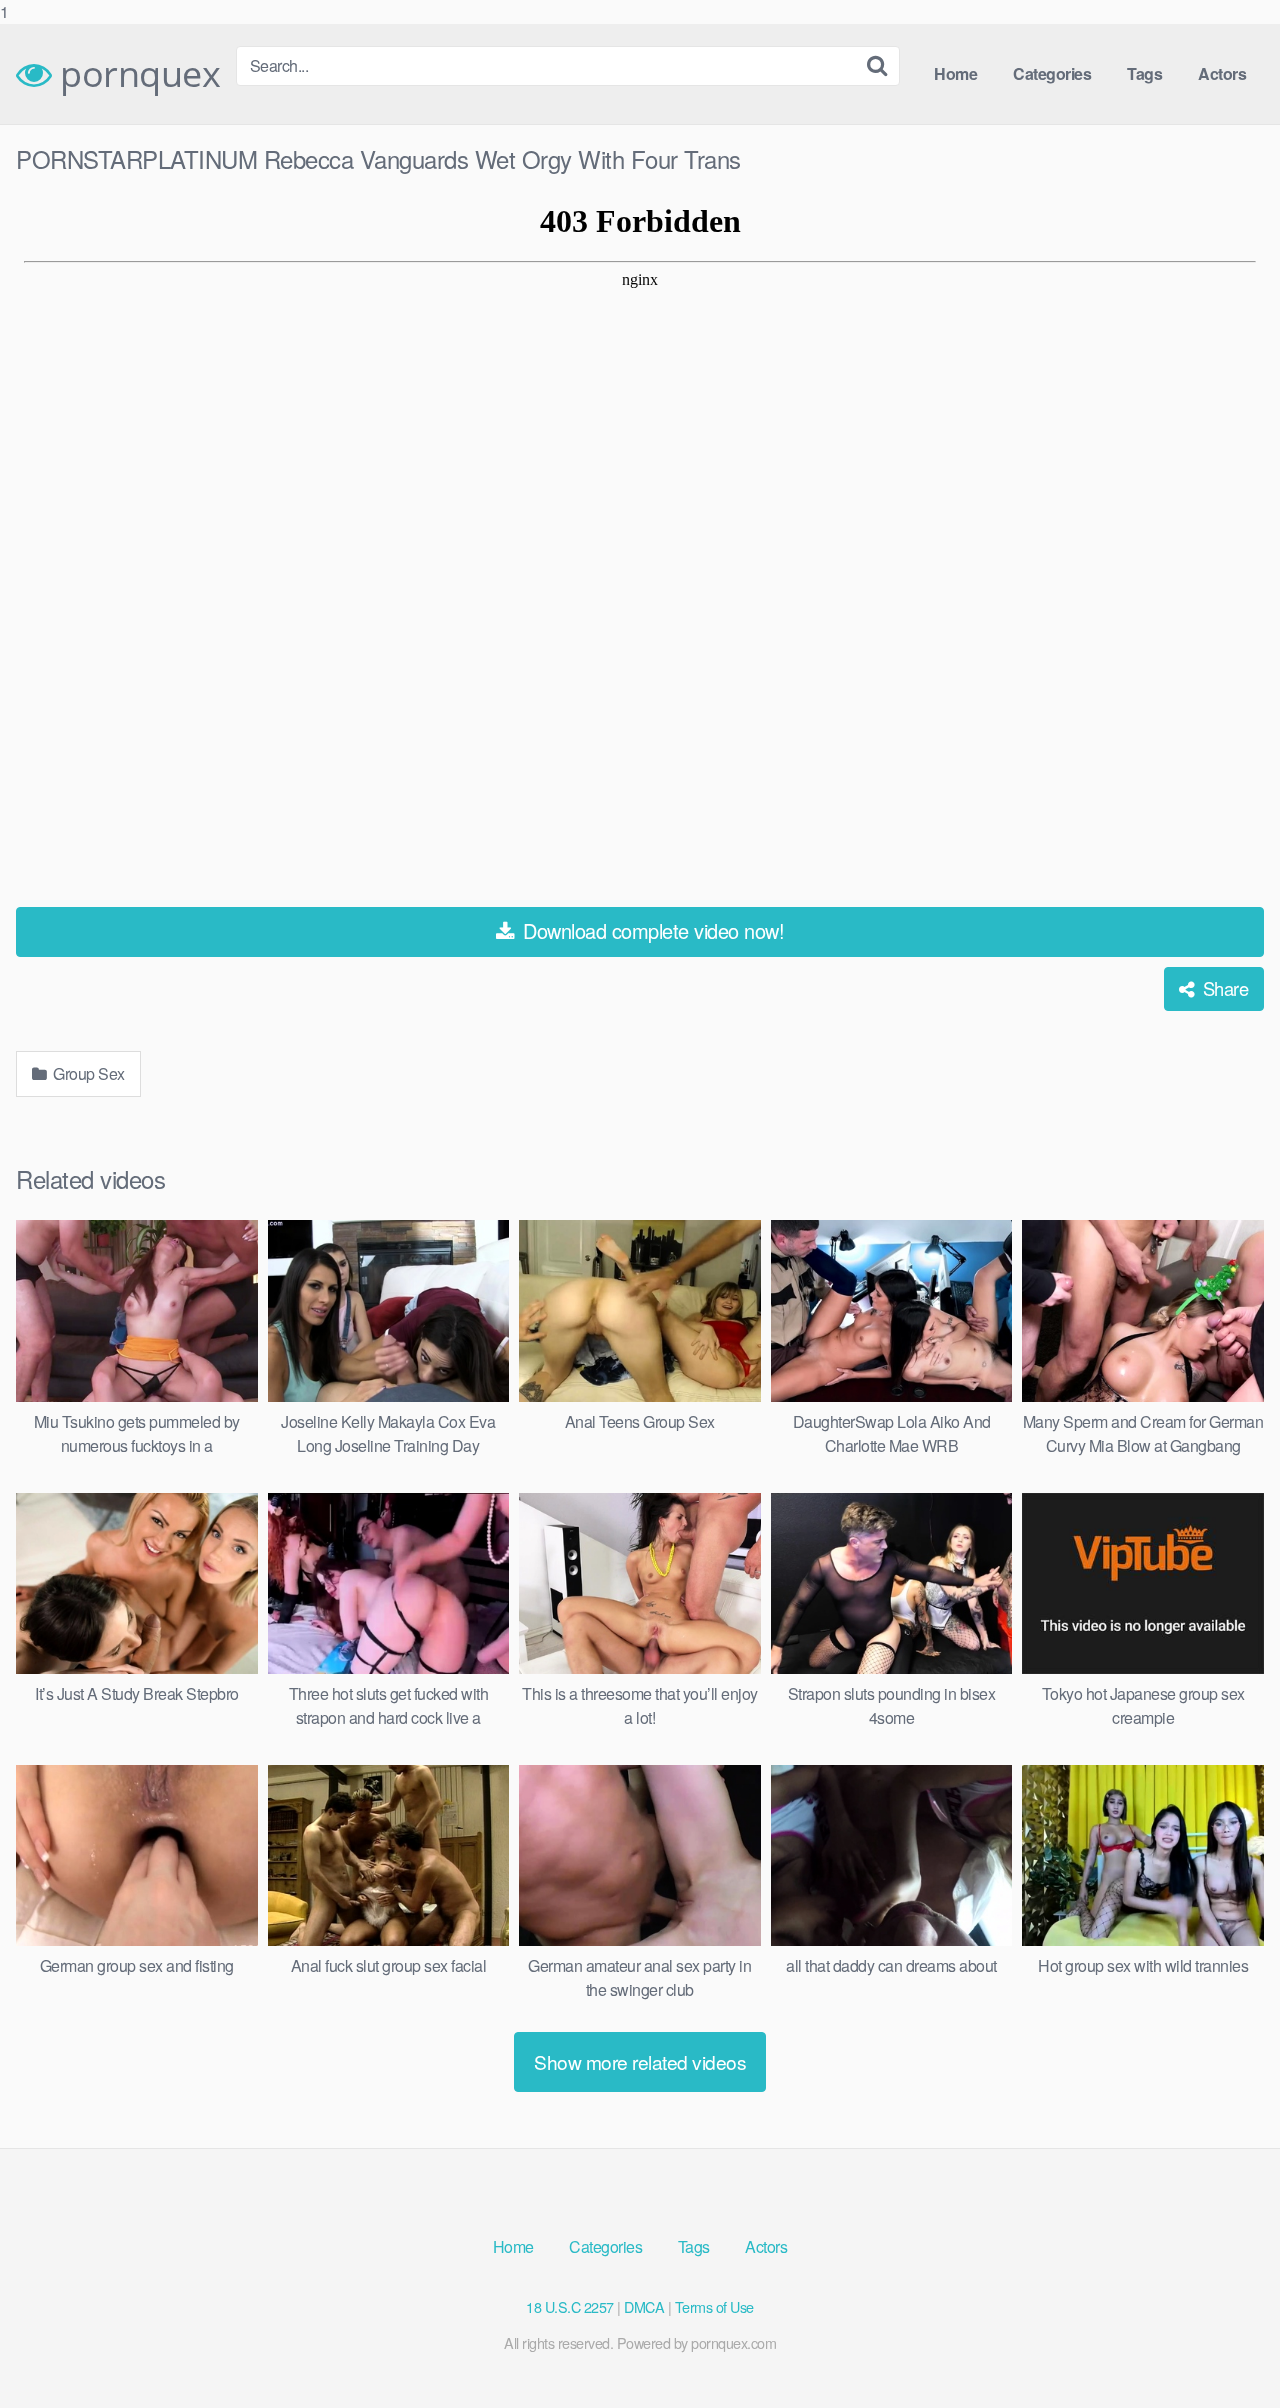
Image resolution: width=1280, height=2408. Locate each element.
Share (1223, 988)
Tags (1144, 73)
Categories (1052, 73)
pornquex (136, 74)
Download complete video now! (651, 930)
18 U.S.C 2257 (570, 2306)
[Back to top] (1225, 2352)
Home (955, 73)
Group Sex (87, 1073)
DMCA (644, 2306)
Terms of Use (714, 2306)
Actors (1222, 73)
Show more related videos (640, 2061)
